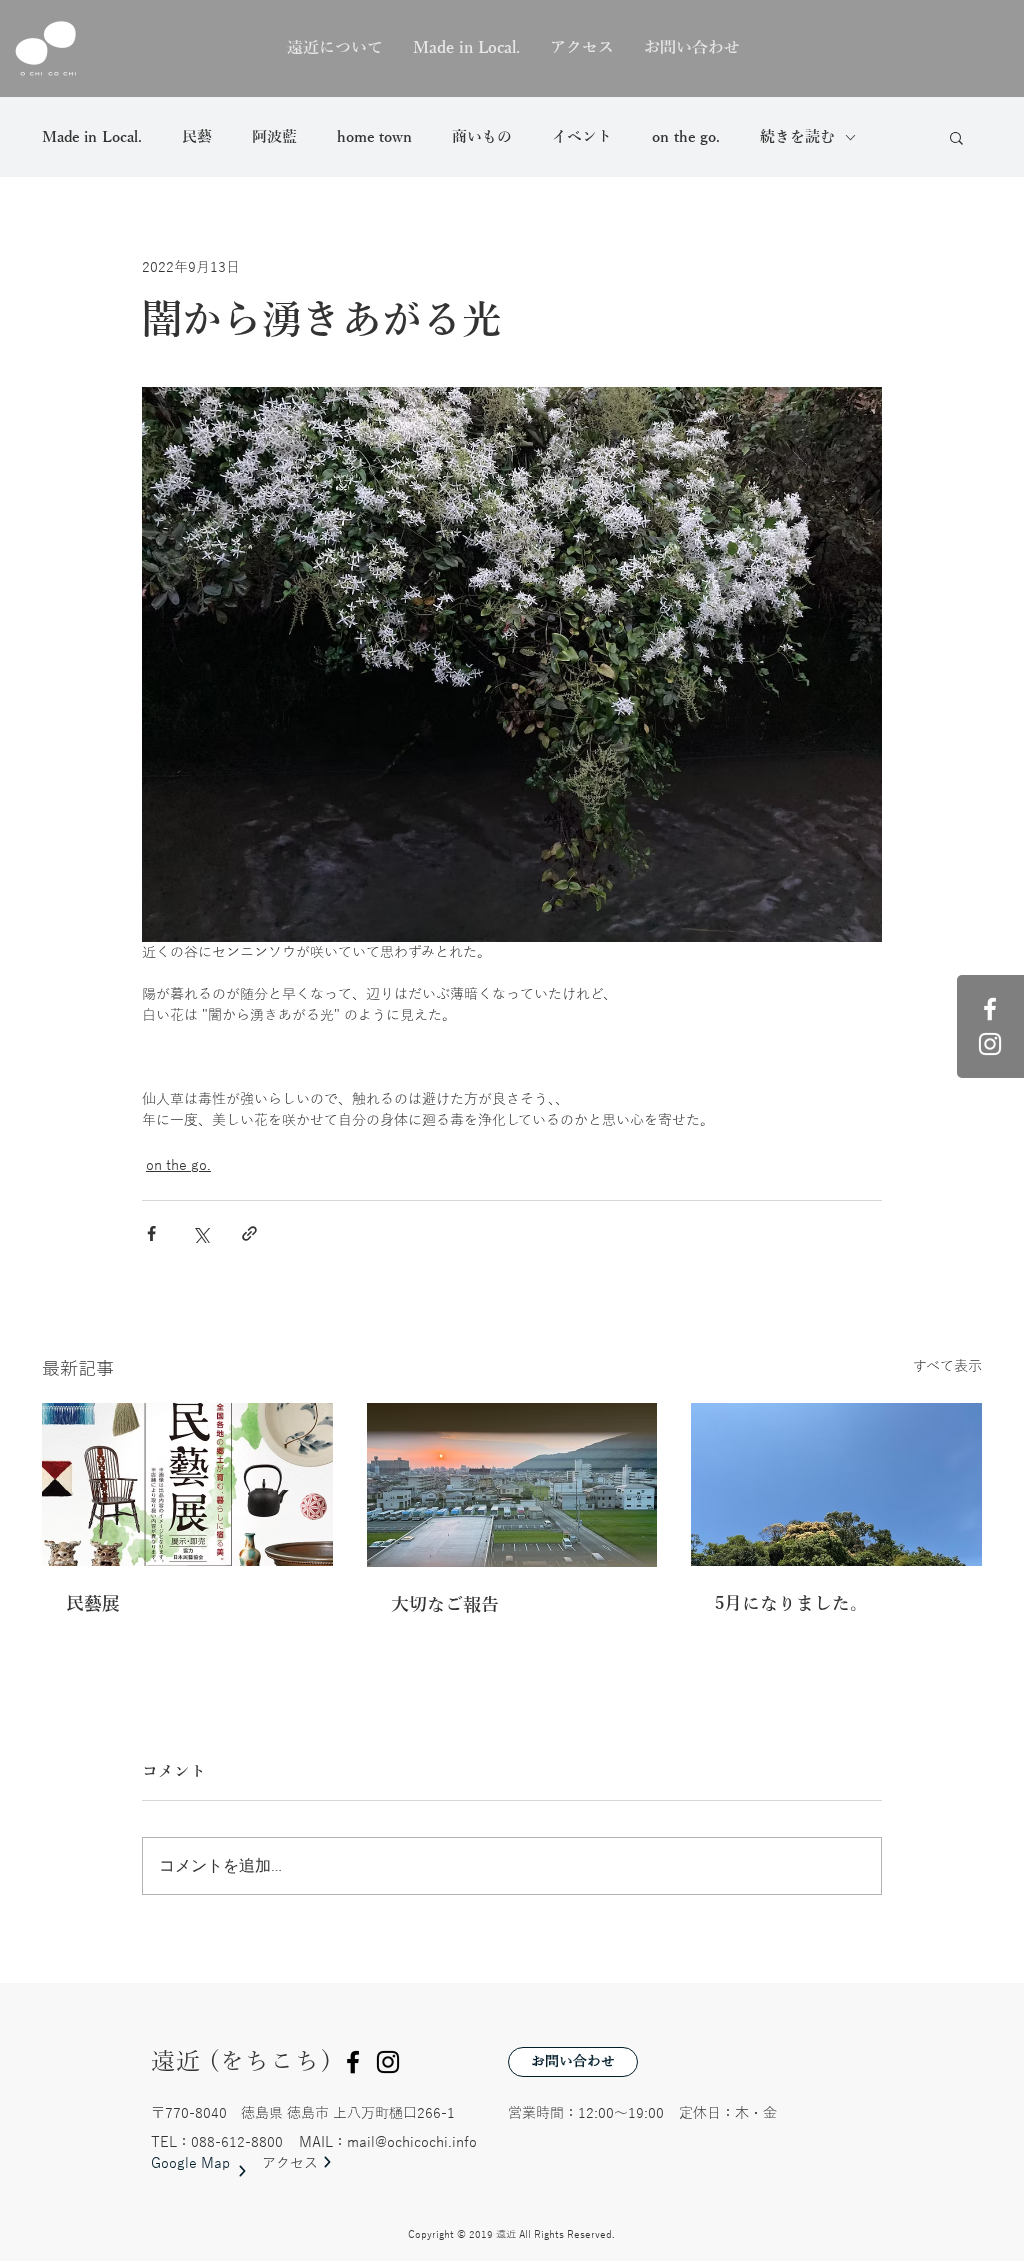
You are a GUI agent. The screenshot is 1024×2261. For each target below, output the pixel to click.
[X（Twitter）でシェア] (200, 1233)
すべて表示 (947, 1366)
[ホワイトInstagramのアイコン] (990, 1044)
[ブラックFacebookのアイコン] (353, 2062)
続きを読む (797, 137)
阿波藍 (274, 137)
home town (374, 137)
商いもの (482, 137)
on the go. (686, 137)
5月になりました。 (791, 1604)
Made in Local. (92, 137)
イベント (582, 137)
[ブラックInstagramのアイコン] (388, 2062)
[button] (956, 137)
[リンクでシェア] (249, 1233)
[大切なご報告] (512, 1485)
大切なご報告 (445, 1605)
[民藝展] (187, 1484)
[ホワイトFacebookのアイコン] (990, 1009)
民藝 (197, 137)
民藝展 (93, 1604)
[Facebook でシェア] (151, 1233)
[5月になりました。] (836, 1484)
